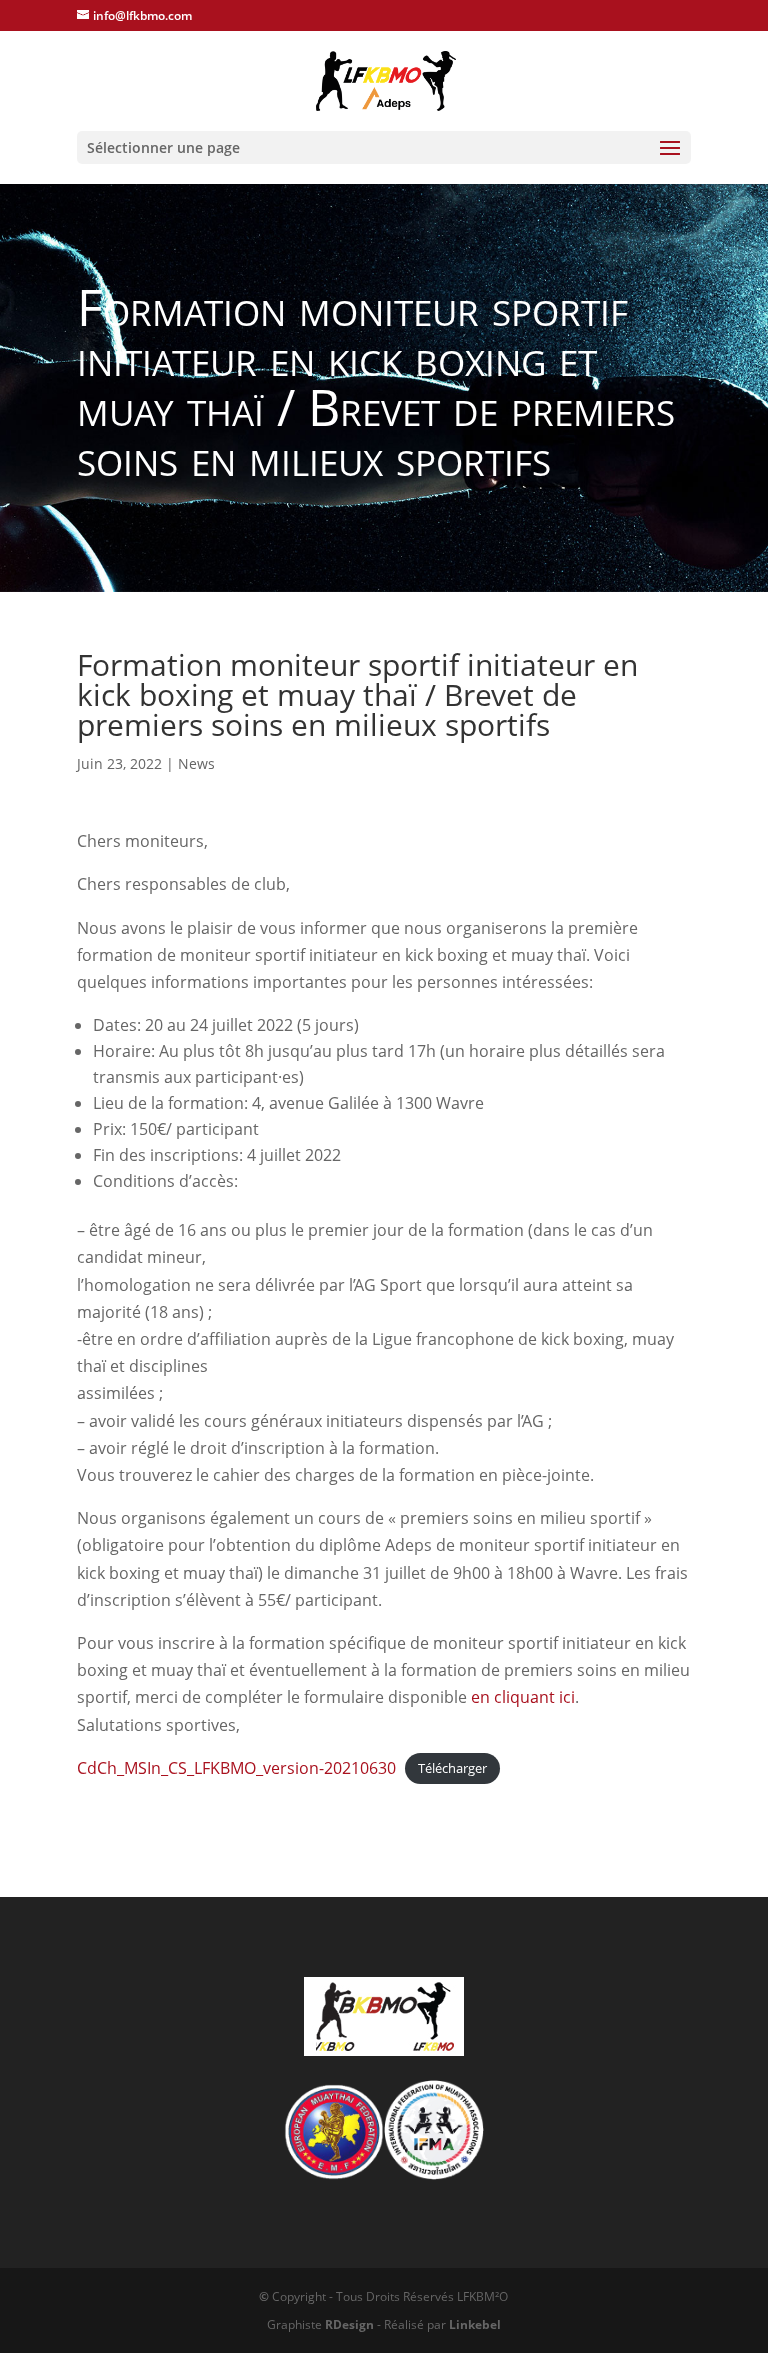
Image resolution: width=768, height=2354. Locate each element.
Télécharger (452, 1769)
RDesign (349, 2324)
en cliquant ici (523, 1697)
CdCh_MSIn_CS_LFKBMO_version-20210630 (236, 1768)
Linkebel (475, 2324)
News (196, 763)
